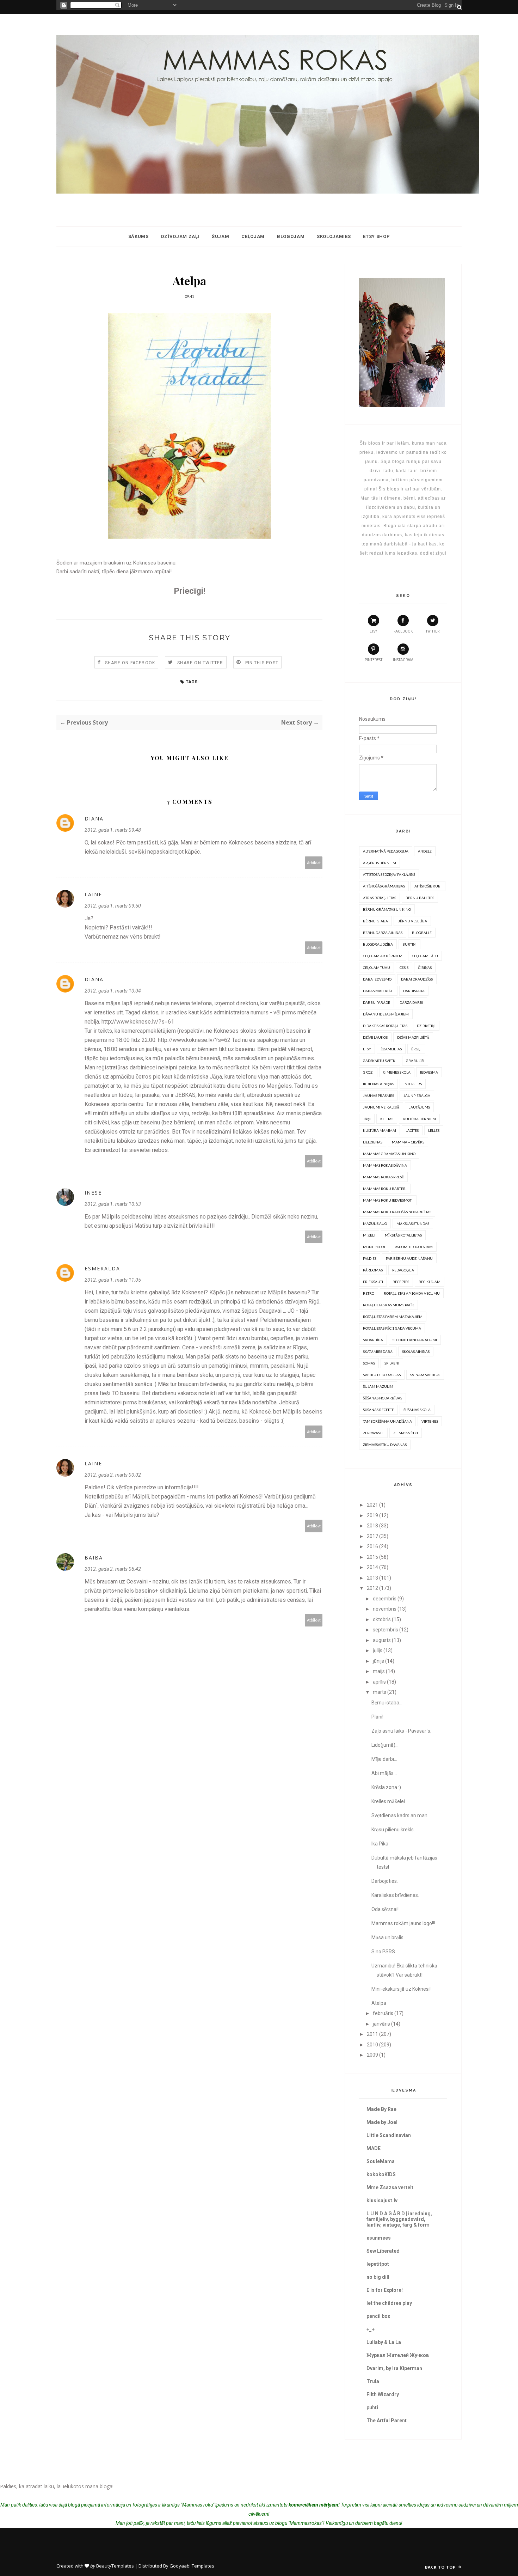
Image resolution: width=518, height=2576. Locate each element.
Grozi (368, 1072)
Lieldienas (373, 1142)
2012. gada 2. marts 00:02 (113, 1475)
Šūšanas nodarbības (383, 1398)
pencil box (378, 2316)
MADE (374, 2148)
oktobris (382, 1619)
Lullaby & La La (384, 2342)
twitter (433, 631)
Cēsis (404, 967)
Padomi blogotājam (414, 1247)
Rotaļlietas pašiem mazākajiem (393, 1317)
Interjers (413, 1084)
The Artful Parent (387, 2421)
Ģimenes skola (397, 1072)
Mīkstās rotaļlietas (403, 1235)
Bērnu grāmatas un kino (387, 909)
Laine (93, 894)
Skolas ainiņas (416, 1351)
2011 (372, 2034)
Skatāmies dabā (378, 1351)
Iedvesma (429, 1072)
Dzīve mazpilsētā (413, 1037)
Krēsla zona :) (386, 1787)
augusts (382, 1640)
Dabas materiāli (378, 991)
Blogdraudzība (378, 944)
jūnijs (378, 1661)
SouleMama (381, 2161)
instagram (403, 660)
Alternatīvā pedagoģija (386, 851)
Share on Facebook (130, 663)
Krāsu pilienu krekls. (393, 1830)
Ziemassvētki (406, 1433)
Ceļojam (253, 236)
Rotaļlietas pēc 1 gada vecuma (392, 1328)
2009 (372, 2055)
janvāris (381, 2024)
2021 (372, 1505)
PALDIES (370, 1258)
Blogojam (291, 236)
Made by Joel (382, 2122)
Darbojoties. (385, 1881)
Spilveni (392, 1363)
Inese (93, 1193)
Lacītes (412, 1130)
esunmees (379, 2238)
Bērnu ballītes (420, 898)
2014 (372, 1567)
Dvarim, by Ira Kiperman (394, 2368)
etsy (373, 631)
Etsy (367, 1049)
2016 (372, 1546)
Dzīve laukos (375, 1037)
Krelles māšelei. (389, 1801)
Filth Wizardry (383, 2394)
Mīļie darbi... (384, 1759)
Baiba (94, 1558)
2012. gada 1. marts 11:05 (113, 1280)
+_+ (371, 2329)
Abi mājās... (384, 1773)
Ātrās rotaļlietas (380, 898)
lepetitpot (378, 2264)
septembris (386, 1630)
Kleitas (387, 1119)
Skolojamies (334, 236)
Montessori (374, 1247)
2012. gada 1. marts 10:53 (113, 1204)
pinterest (374, 660)
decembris (385, 1599)
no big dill (378, 2277)
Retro (369, 1293)
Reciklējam (430, 1282)
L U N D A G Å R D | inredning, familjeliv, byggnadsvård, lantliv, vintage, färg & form (399, 2219)
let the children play (389, 2303)
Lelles (434, 1130)
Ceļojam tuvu (377, 967)
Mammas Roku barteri (385, 1189)
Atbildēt (314, 863)
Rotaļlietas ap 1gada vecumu (412, 1293)
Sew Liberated (383, 2251)
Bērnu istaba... (387, 1703)
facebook (403, 631)
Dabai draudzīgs (417, 979)
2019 (372, 1515)
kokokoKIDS (381, 2174)
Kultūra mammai (380, 1130)
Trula (373, 2381)
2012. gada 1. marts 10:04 (113, 991)
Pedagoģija (403, 1270)
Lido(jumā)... (385, 1745)
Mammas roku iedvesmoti (388, 1200)
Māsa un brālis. (388, 1937)
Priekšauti (373, 1282)
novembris (385, 1609)
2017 (372, 1536)
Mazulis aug (375, 1223)
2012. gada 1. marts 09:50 (113, 906)
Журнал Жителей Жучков (398, 2355)
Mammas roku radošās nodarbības (397, 1212)
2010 (372, 2045)
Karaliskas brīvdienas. (395, 1895)
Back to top (441, 2567)
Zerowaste (373, 1433)
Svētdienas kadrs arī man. (400, 1815)
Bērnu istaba (375, 921)
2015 (372, 1557)
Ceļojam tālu (425, 956)
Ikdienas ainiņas (378, 1084)
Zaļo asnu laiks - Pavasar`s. (401, 1731)
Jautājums (419, 1107)
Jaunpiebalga (417, 1095)
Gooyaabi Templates (192, 2566)
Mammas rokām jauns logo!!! (403, 1923)
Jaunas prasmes (378, 1095)
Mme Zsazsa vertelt (390, 2187)
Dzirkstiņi (426, 1026)
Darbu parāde (377, 1002)
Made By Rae (381, 2109)
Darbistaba (414, 991)
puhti (372, 2407)
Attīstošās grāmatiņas (384, 886)
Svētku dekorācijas (382, 1375)
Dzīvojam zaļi (180, 236)
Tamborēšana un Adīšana (387, 1421)
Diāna (94, 819)
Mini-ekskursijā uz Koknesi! (401, 1989)
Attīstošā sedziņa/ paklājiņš (389, 874)
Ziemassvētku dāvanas (385, 1445)
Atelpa (379, 2003)
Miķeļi (369, 1235)
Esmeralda (102, 1268)
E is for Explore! (385, 2290)
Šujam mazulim (378, 1386)
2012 (372, 1588)
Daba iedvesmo (377, 979)
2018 (372, 1526)
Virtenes (430, 1421)
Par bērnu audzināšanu (409, 1258)
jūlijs (378, 1650)
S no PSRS (383, 1952)
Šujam (220, 236)
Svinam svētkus (425, 1375)
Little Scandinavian (389, 2135)
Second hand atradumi (415, 1340)
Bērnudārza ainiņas (383, 933)
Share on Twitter (200, 663)
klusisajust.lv (382, 2200)
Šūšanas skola (417, 1410)
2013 (372, 1578)
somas (369, 1363)
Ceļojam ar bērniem (383, 956)
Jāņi (367, 1119)
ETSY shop (376, 236)
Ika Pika (380, 1844)
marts (380, 1692)
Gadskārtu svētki (380, 1061)
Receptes (401, 1282)
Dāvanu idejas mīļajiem (386, 1014)
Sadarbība (373, 1340)
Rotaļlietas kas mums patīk (388, 1305)
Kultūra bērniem (419, 1119)
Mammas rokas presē (383, 1177)
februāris (383, 2013)
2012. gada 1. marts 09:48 (113, 830)
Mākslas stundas (413, 1223)
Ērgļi (416, 1049)
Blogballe (422, 933)
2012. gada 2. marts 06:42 (113, 1569)
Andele (425, 851)
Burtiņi (409, 944)
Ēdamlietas (391, 1049)
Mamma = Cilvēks (408, 1142)
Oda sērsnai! (385, 1909)
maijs (379, 1671)
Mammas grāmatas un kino (389, 1154)
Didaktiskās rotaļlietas (385, 1026)
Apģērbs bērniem (380, 863)
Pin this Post (262, 663)
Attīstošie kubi (428, 886)
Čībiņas (425, 967)
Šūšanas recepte (378, 1410)
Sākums (138, 236)
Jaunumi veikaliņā (381, 1107)
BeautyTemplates (115, 2566)
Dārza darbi (411, 1002)
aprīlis (379, 1682)
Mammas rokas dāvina (385, 1165)
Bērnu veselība (412, 921)
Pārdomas (373, 1270)
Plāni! (377, 1717)
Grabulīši (415, 1061)
